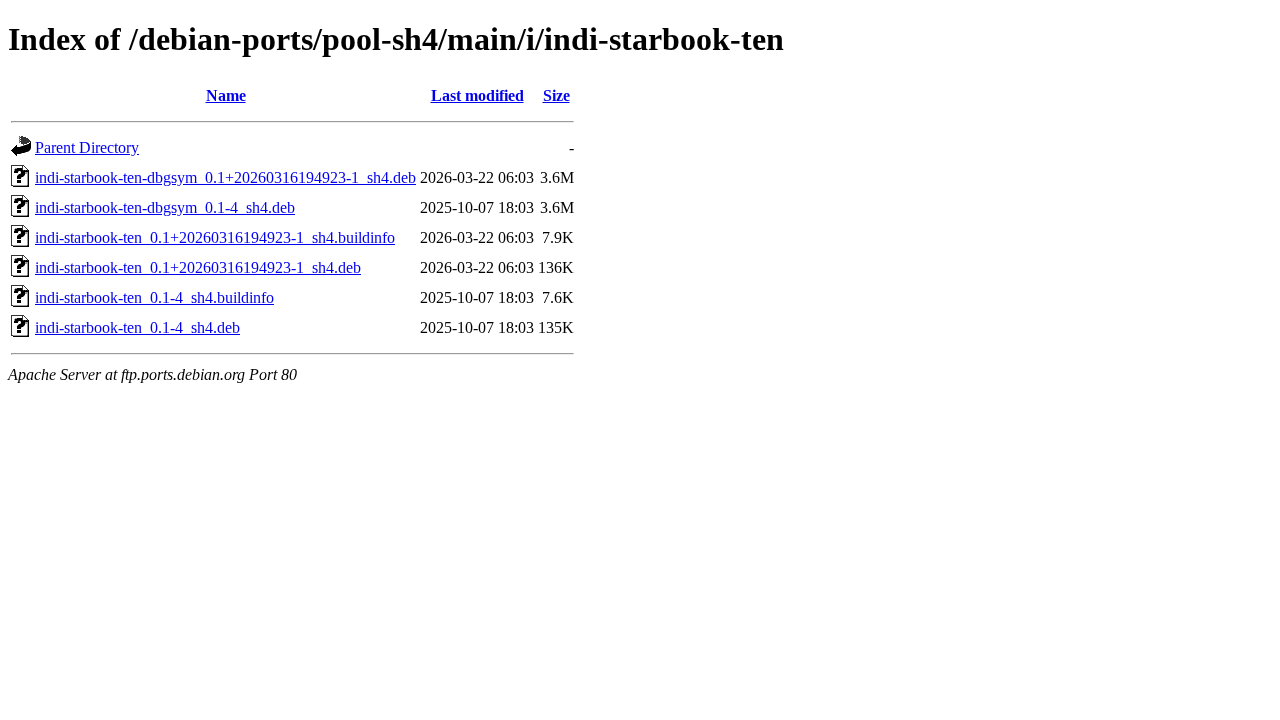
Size (556, 95)
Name (226, 95)
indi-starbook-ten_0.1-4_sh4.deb (137, 327)
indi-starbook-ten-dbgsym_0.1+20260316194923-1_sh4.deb (225, 177)
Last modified (477, 95)
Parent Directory (87, 147)
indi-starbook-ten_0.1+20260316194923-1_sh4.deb (198, 267)
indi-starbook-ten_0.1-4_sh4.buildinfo (154, 297)
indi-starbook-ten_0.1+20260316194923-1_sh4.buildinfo (215, 237)
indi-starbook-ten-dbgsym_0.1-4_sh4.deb (165, 207)
